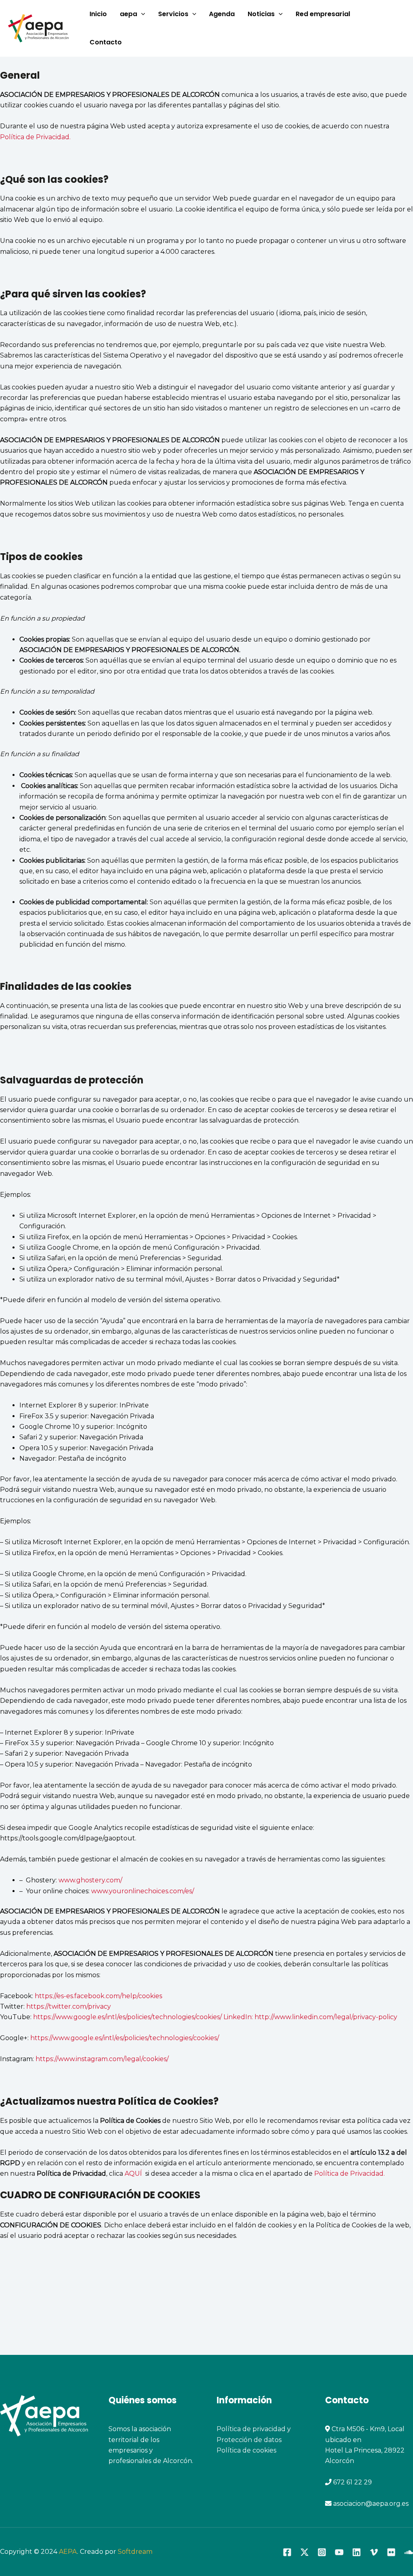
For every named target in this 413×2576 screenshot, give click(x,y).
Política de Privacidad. (35, 137)
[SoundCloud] (409, 2552)
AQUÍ (135, 2173)
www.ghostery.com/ (90, 1880)
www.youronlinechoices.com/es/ (143, 1891)
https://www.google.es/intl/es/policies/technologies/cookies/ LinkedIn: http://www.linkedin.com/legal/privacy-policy (214, 2017)
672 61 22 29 (353, 2482)
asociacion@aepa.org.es (370, 2504)
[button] (141, 14)
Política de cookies (246, 2450)
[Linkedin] (357, 2552)
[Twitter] (305, 2552)
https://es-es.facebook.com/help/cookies (98, 1996)
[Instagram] (322, 2552)
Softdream (135, 2552)
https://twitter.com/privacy (69, 2006)
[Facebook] (287, 2552)
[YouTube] (339, 2552)
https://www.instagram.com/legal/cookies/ (102, 2059)
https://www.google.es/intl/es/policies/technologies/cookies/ (125, 2038)
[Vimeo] (374, 2552)
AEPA (68, 2552)
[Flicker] (391, 2552)
